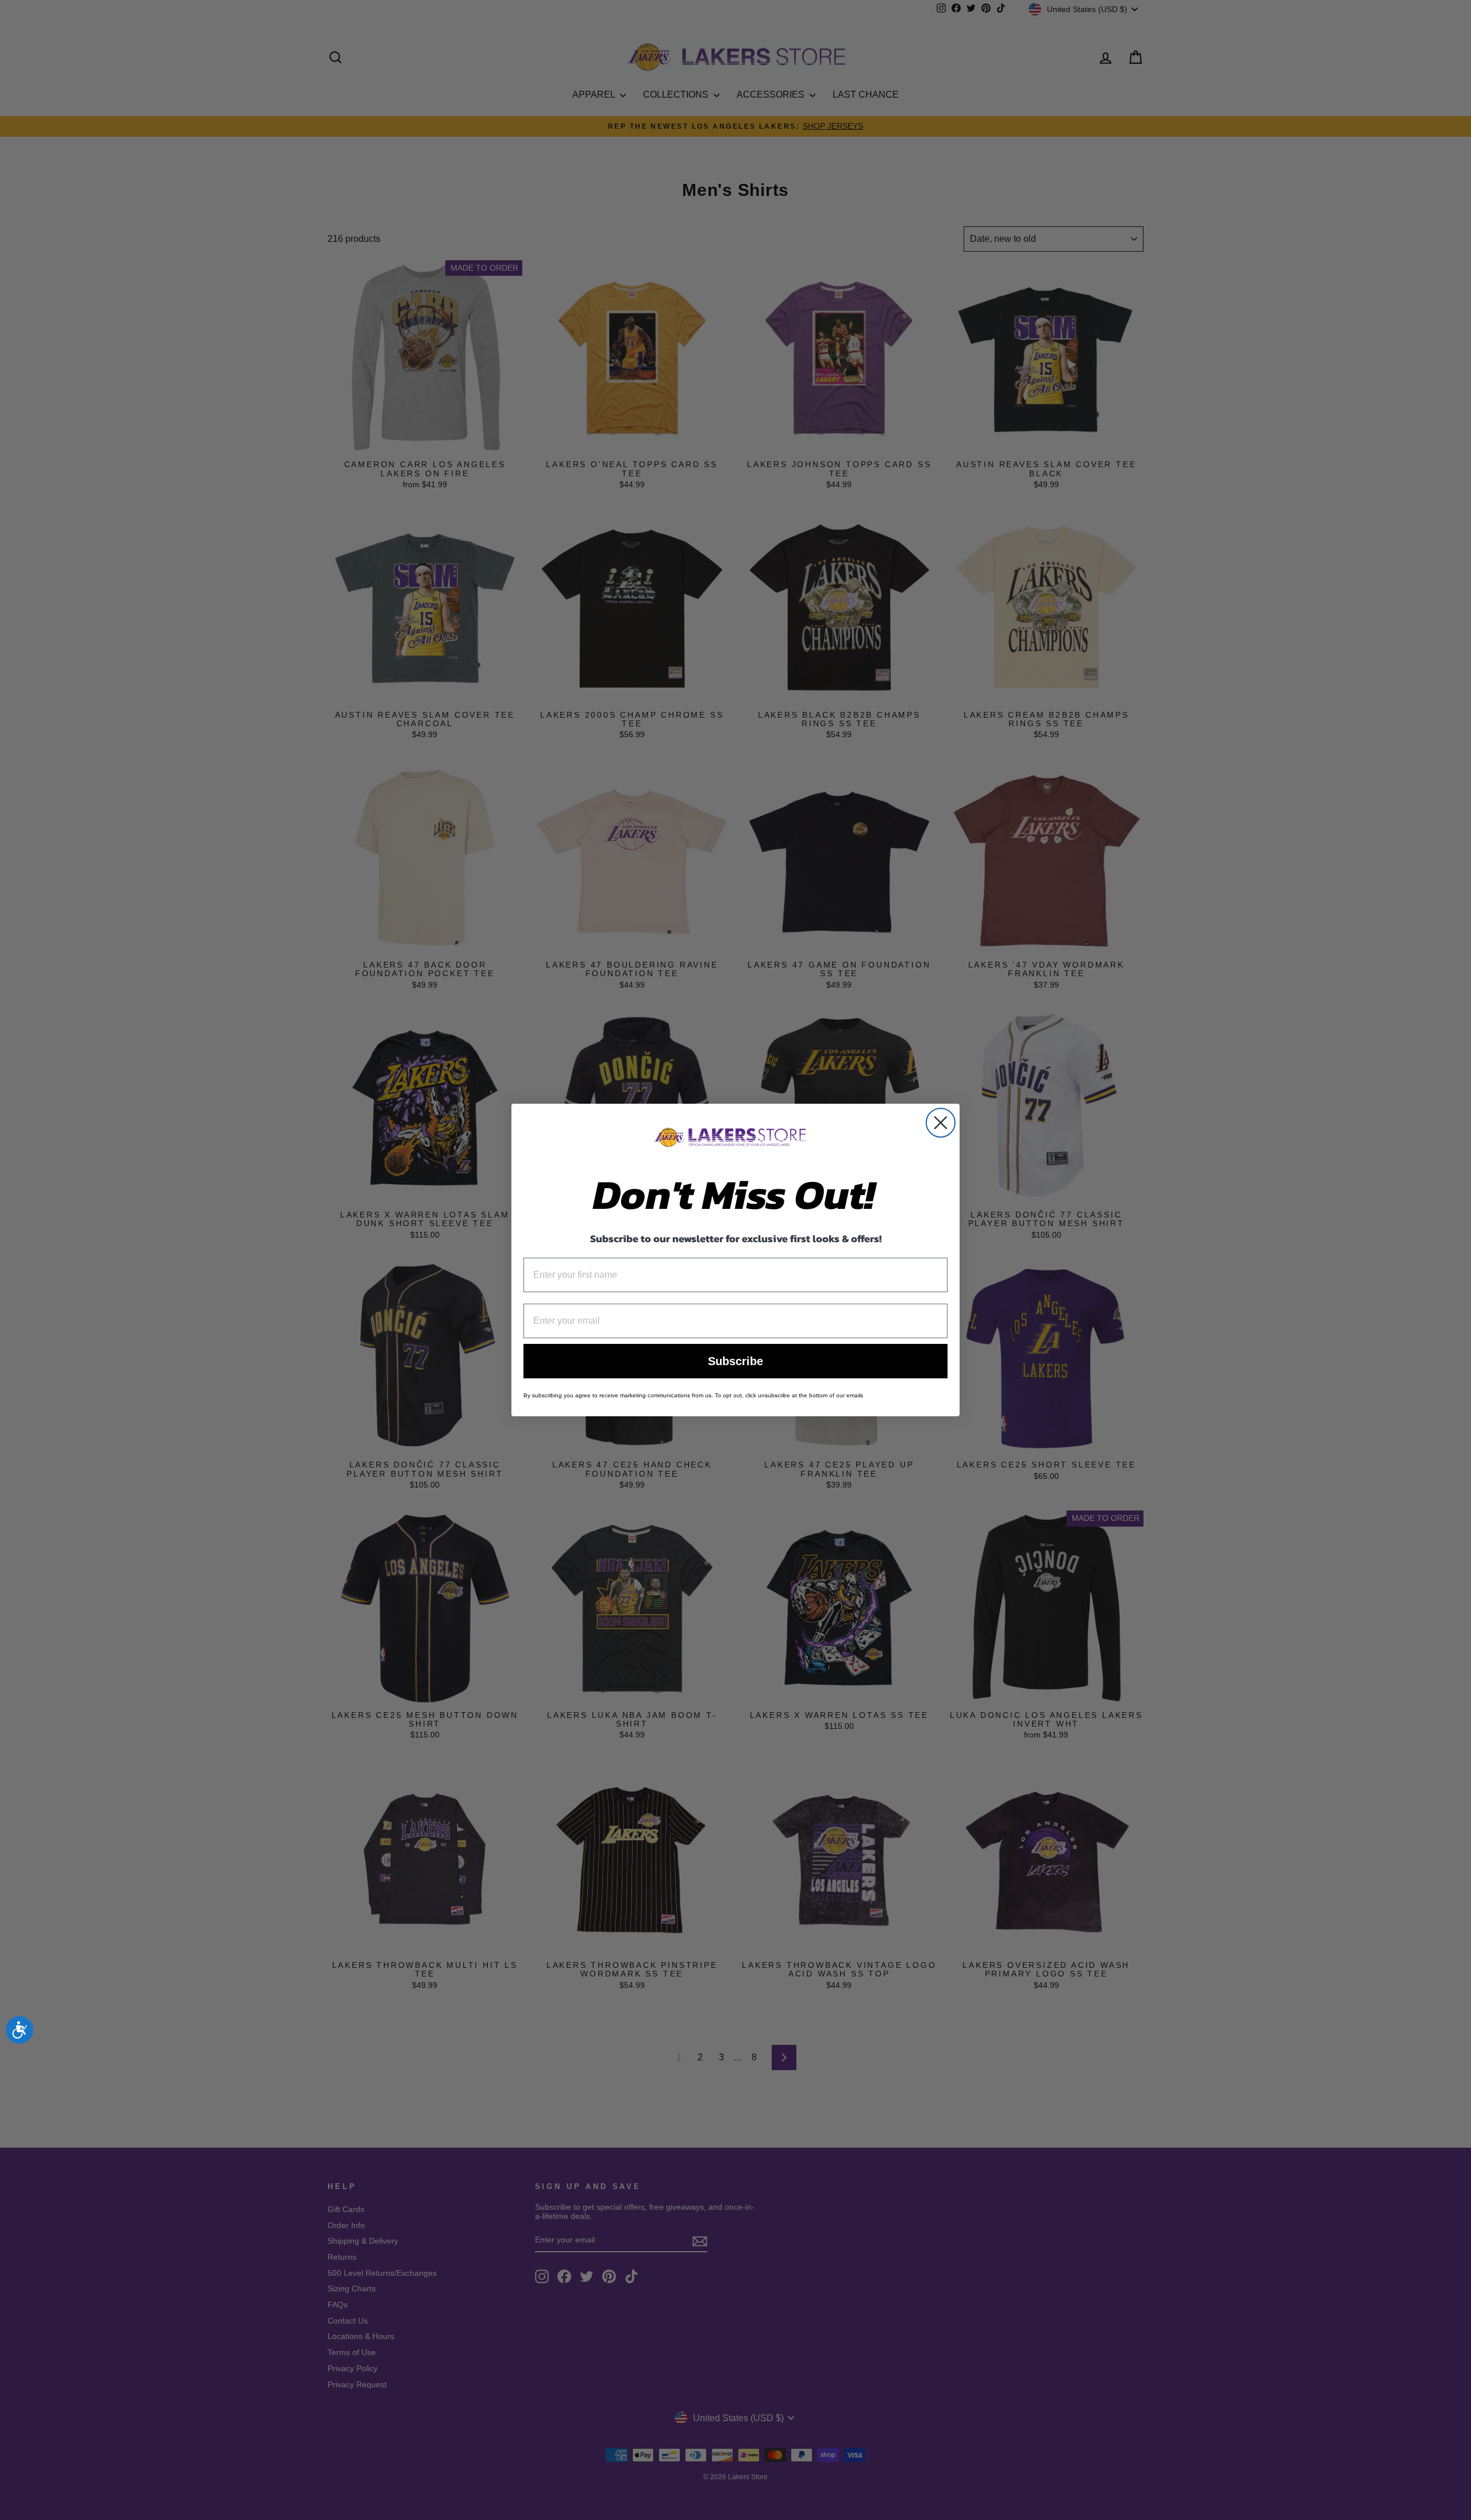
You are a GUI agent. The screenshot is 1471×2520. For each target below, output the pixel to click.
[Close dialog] (941, 1123)
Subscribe (735, 1361)
